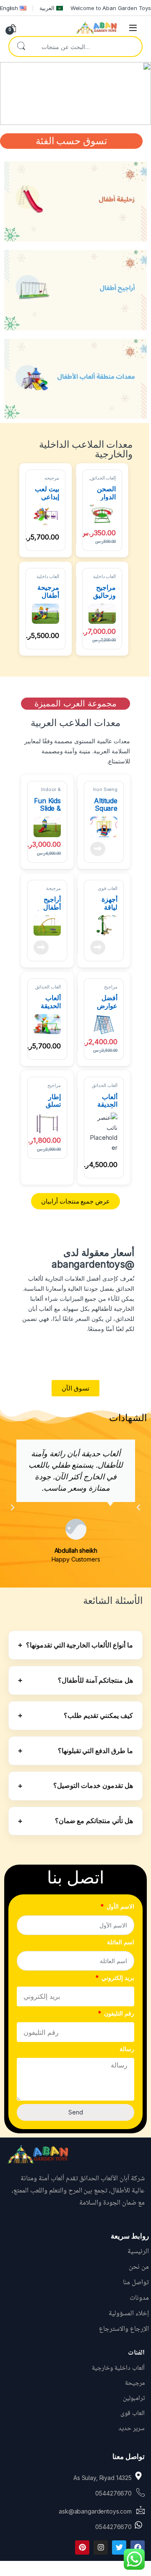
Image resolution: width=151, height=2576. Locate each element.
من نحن (139, 2267)
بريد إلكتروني (117, 1978)
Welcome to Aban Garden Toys (111, 8)
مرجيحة (53, 888)
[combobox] (87, 47)
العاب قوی (108, 888)
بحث (21, 47)
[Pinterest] (82, 2547)
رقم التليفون (118, 2013)
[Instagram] (101, 2547)
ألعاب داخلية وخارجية (105, 579)
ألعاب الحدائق (103, 478)
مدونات (139, 2298)
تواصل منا (136, 2283)
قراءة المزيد (98, 849)
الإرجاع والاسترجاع (124, 2329)
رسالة (127, 2049)
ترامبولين (134, 2398)
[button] (13, 1507)
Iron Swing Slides (105, 792)
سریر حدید (131, 2429)
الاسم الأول (120, 1906)
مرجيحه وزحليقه (52, 480)
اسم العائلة (121, 1942)
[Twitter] (119, 2547)
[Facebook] (138, 2547)
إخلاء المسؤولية (129, 2314)
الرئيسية (138, 2252)
